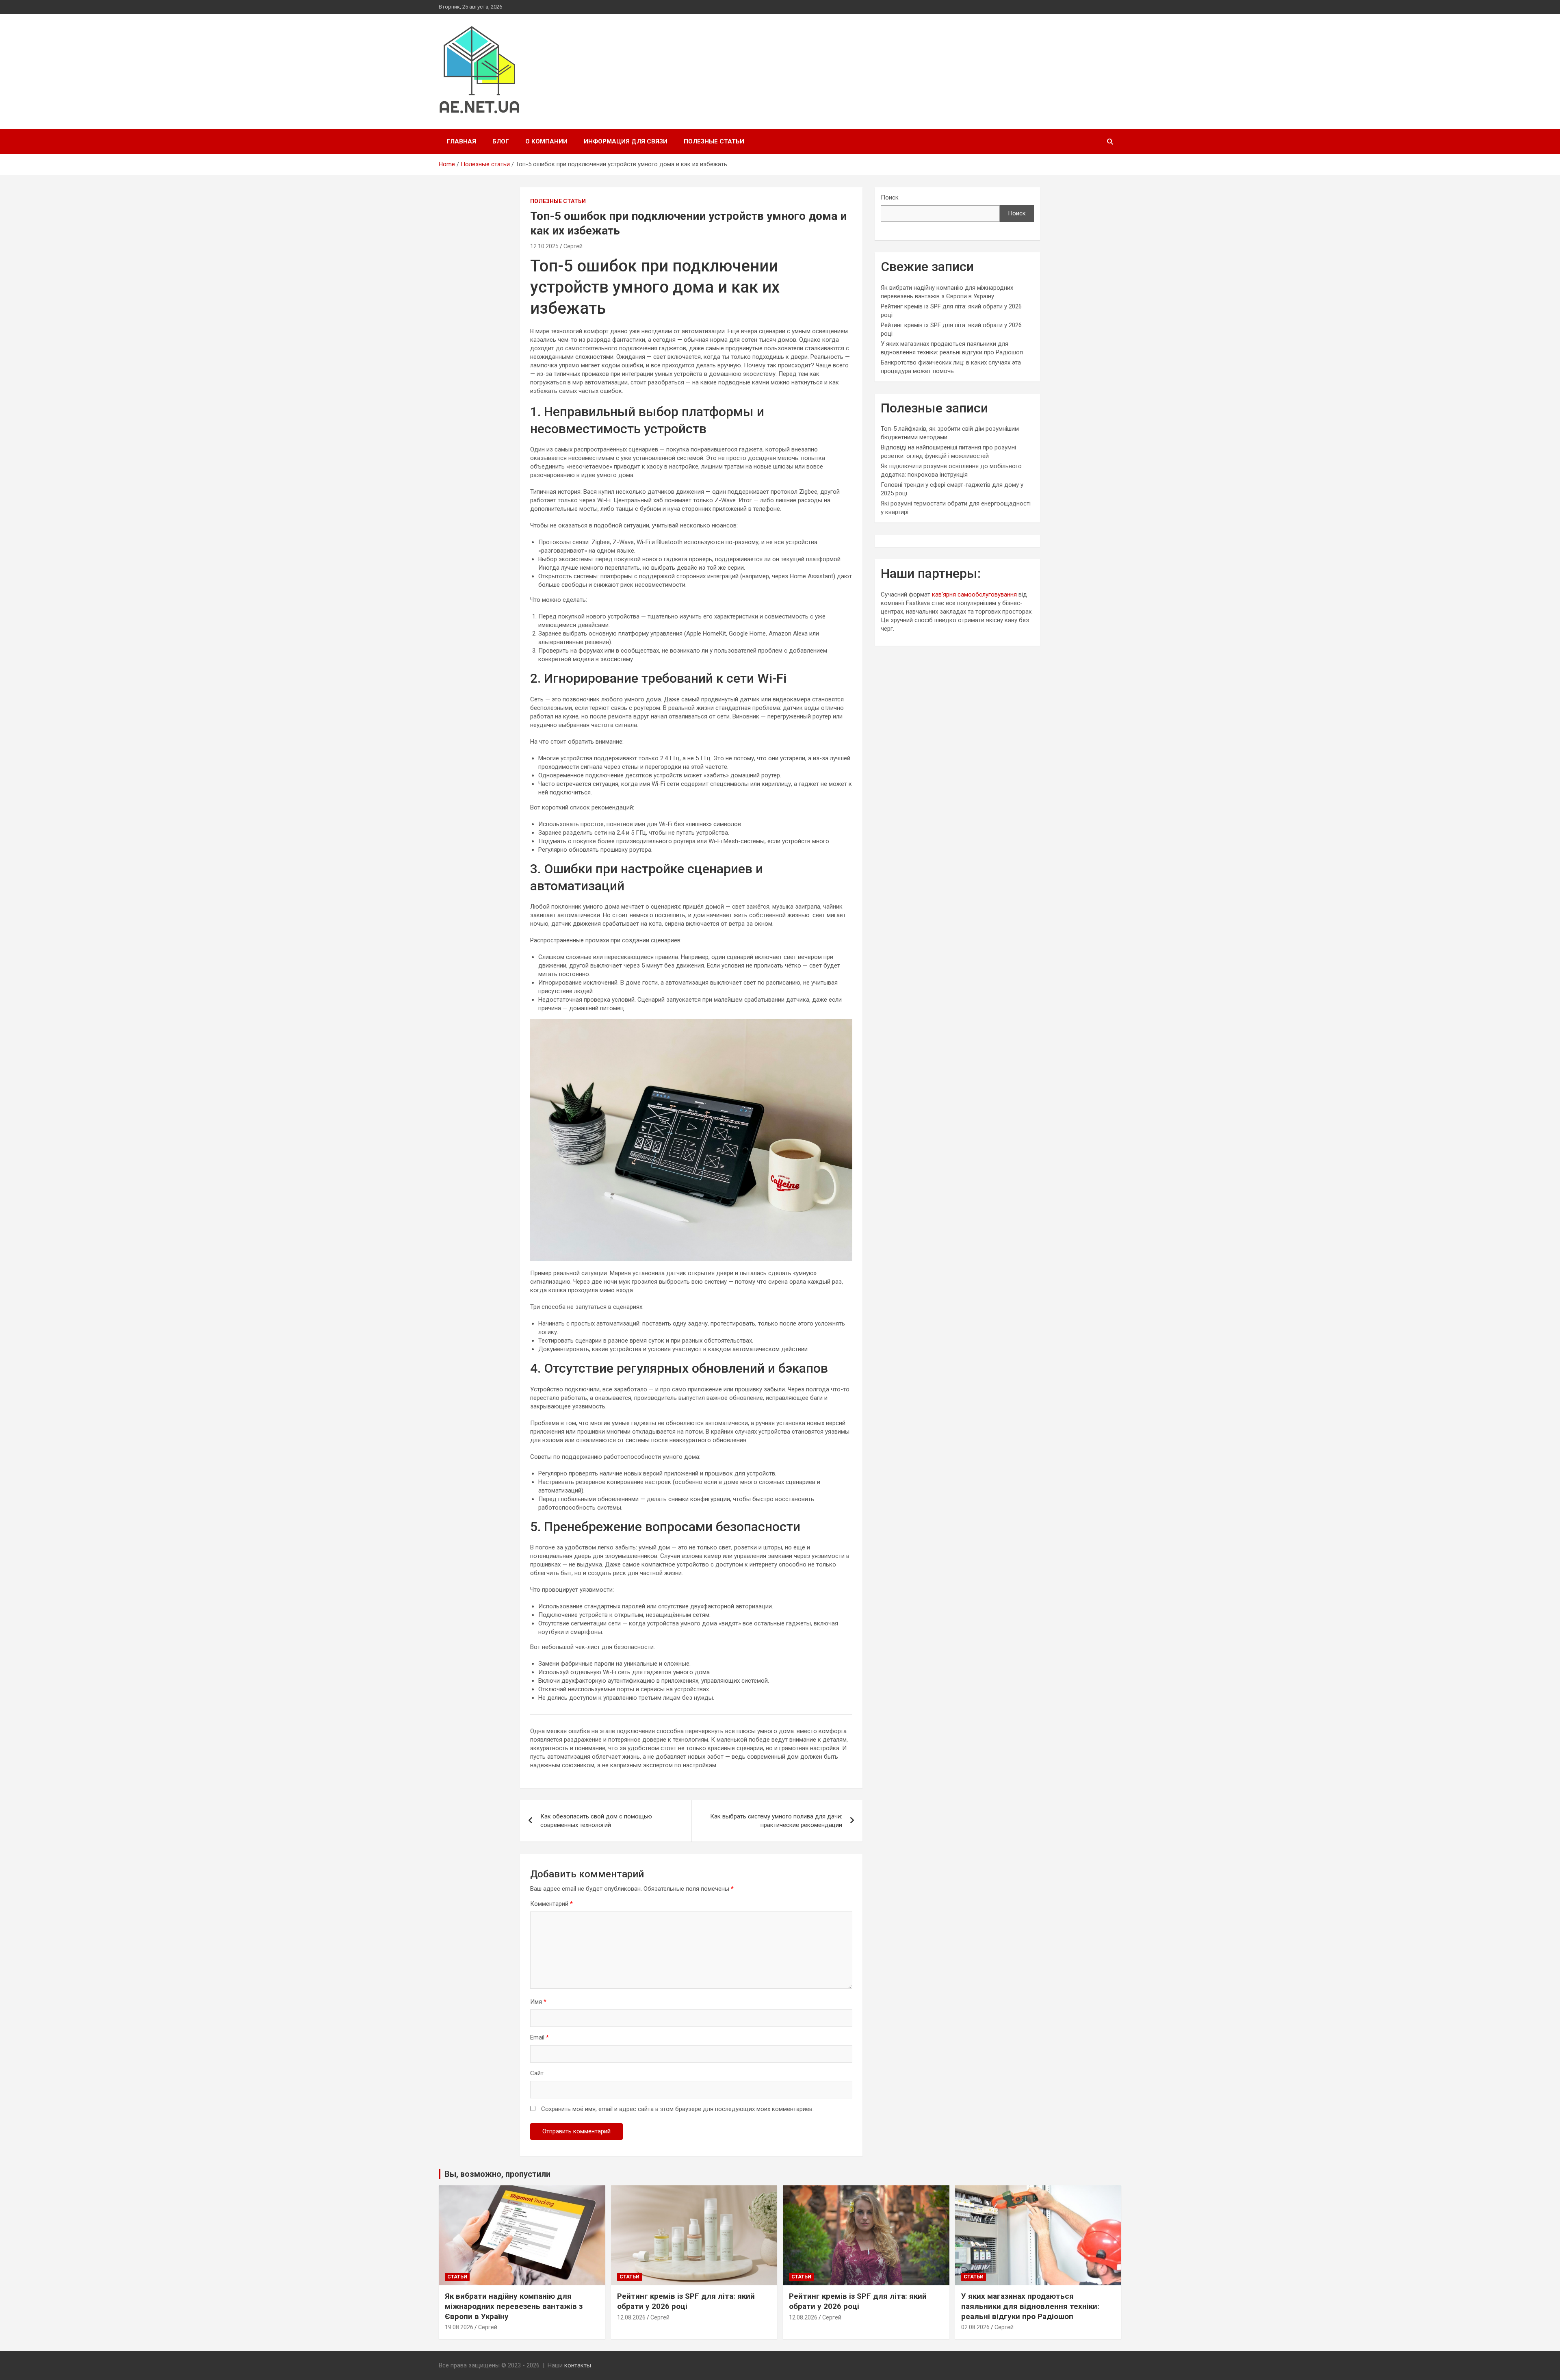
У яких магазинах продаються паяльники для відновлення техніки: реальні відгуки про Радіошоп (1030, 2306)
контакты (578, 2365)
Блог (501, 141)
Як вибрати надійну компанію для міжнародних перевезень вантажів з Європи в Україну (514, 2306)
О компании (546, 141)
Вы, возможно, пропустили (497, 2174)
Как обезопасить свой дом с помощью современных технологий (596, 1821)
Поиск (890, 197)
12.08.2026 (631, 2317)
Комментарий (551, 1904)
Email (539, 2037)
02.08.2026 (975, 2327)
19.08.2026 (459, 2327)
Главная (461, 141)
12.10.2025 (544, 246)
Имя (538, 2002)
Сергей (573, 246)
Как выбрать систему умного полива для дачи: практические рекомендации (776, 1821)
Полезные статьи (714, 141)
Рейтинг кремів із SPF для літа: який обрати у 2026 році (686, 2301)
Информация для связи (626, 141)
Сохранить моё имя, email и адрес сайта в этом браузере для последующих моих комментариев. (677, 2109)
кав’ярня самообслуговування (974, 594)
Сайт (537, 2073)
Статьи (457, 2277)
